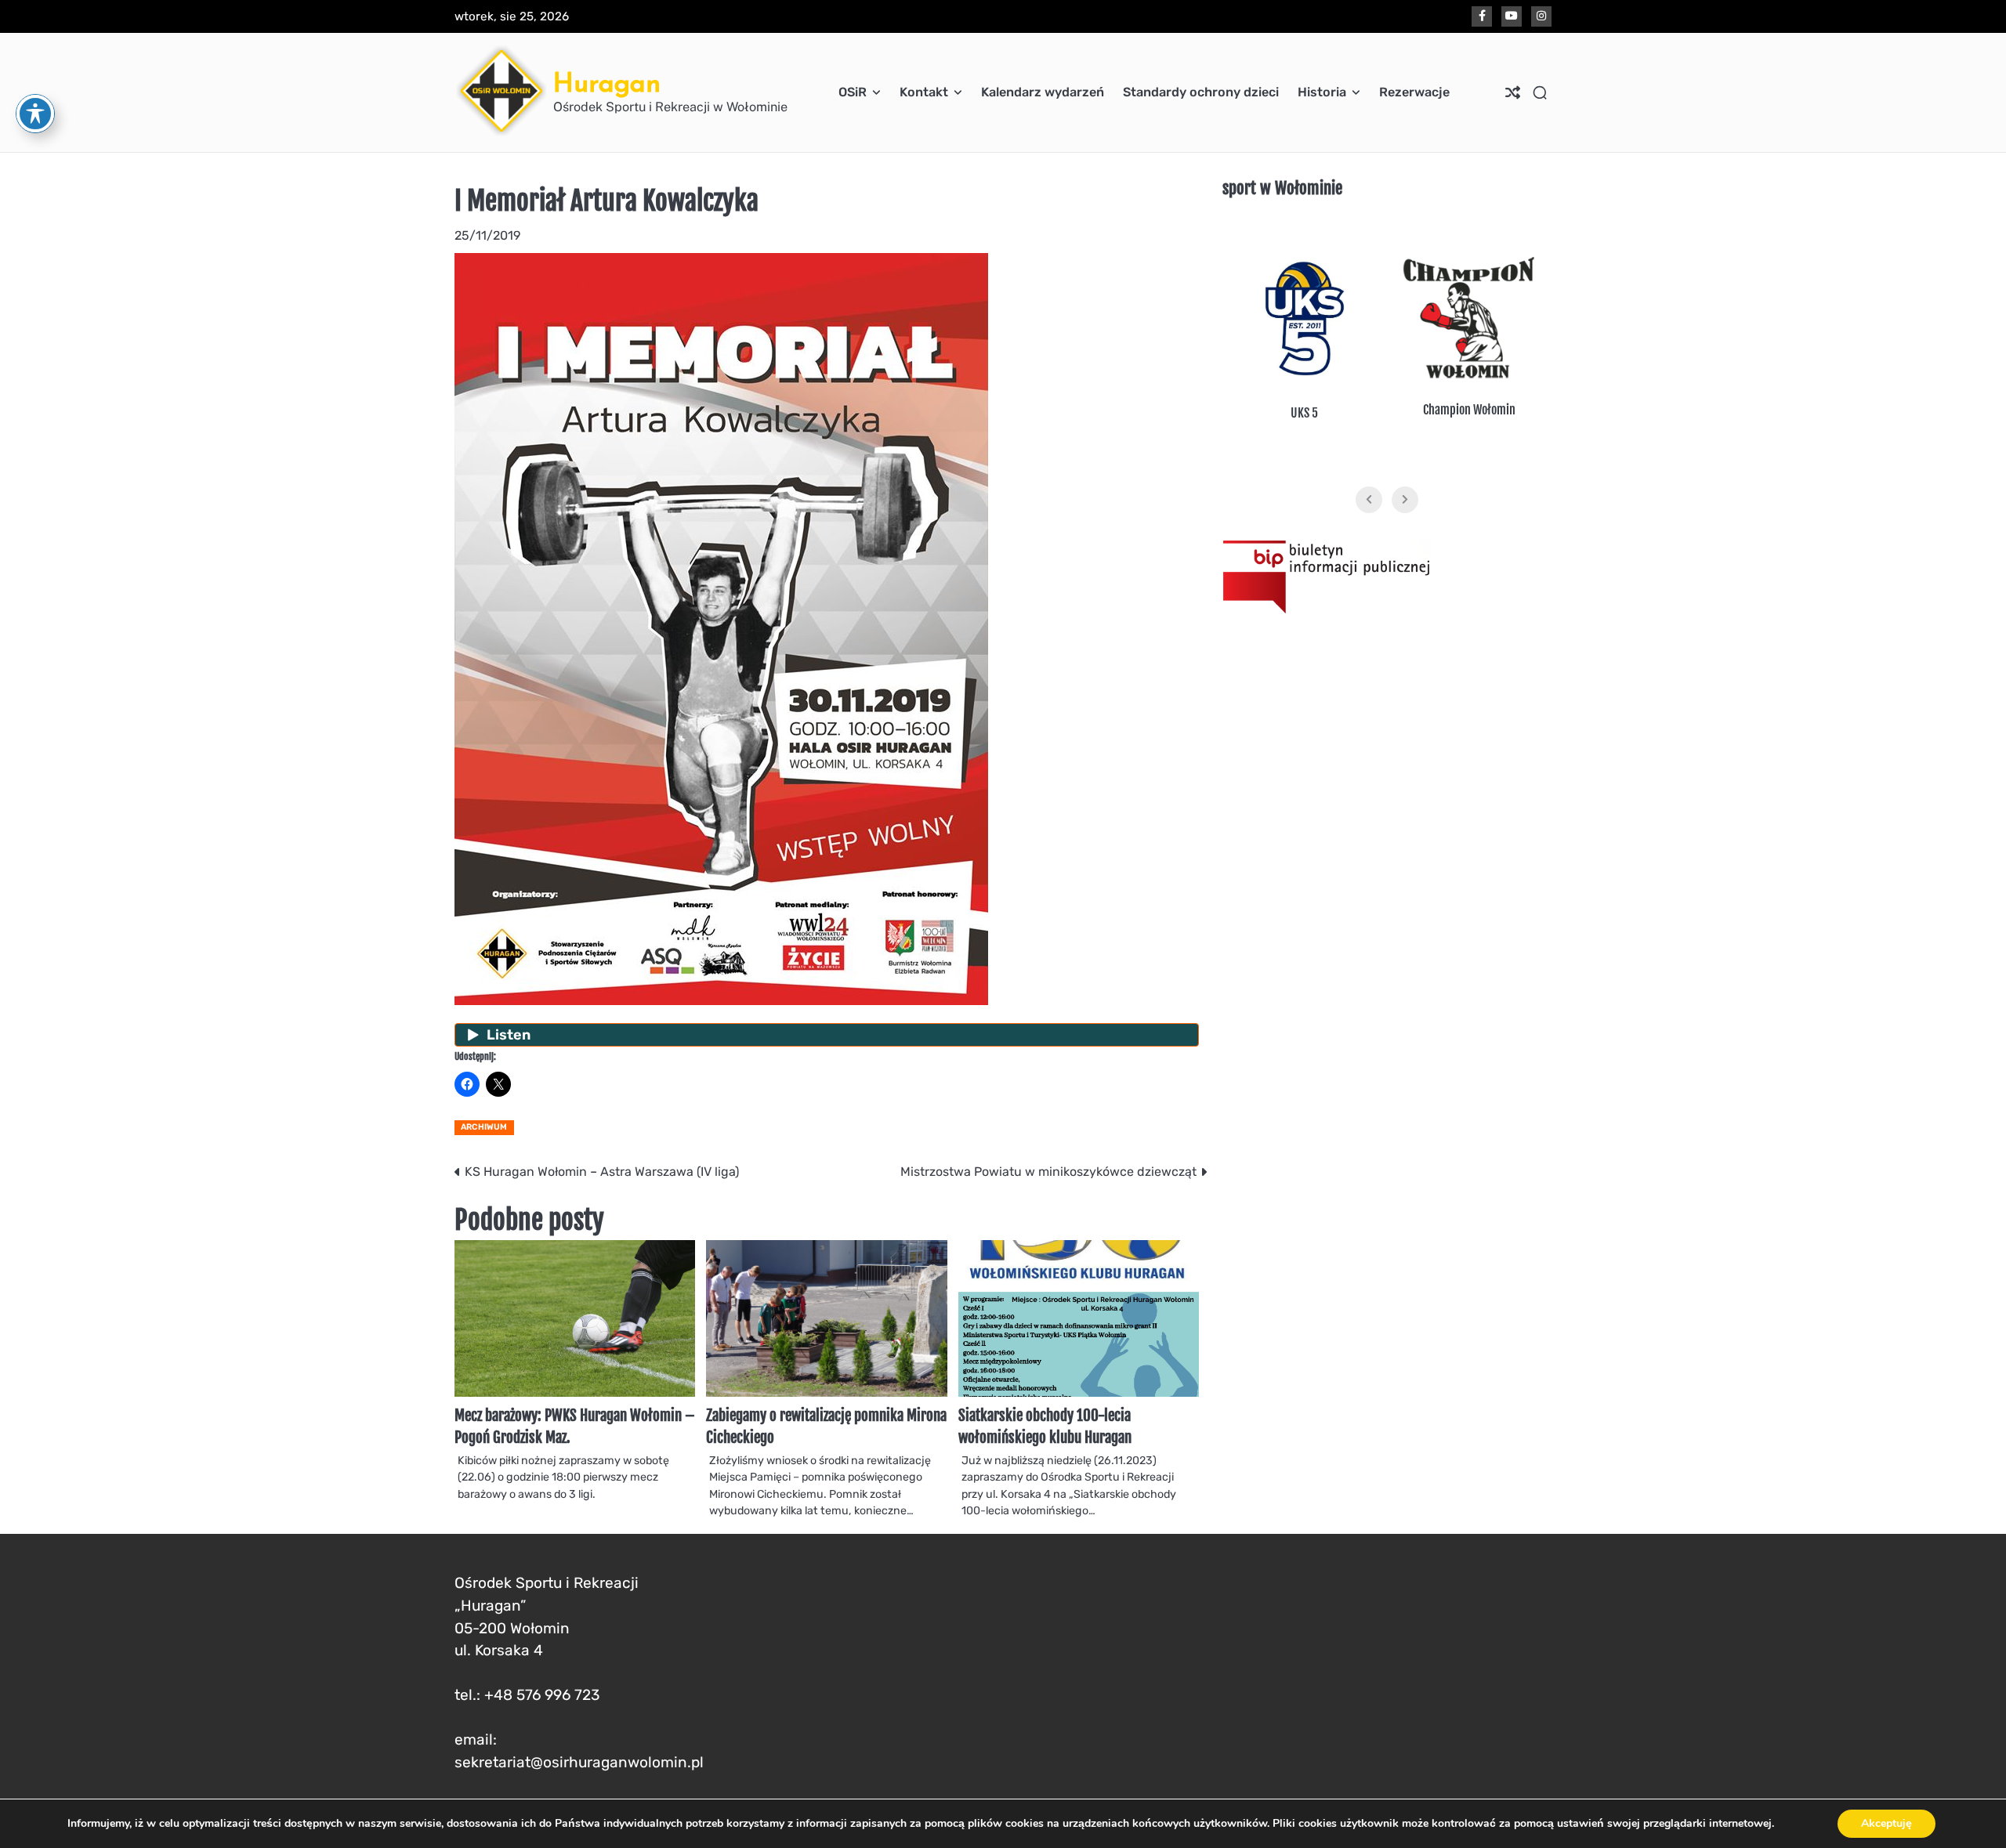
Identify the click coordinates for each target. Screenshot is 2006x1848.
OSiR (853, 92)
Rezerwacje (1414, 92)
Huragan (607, 83)
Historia (1322, 92)
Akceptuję (1887, 1823)
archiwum (484, 1127)
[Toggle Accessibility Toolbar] (35, 114)
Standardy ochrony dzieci (1201, 92)
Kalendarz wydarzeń (1043, 92)
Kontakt (924, 92)
